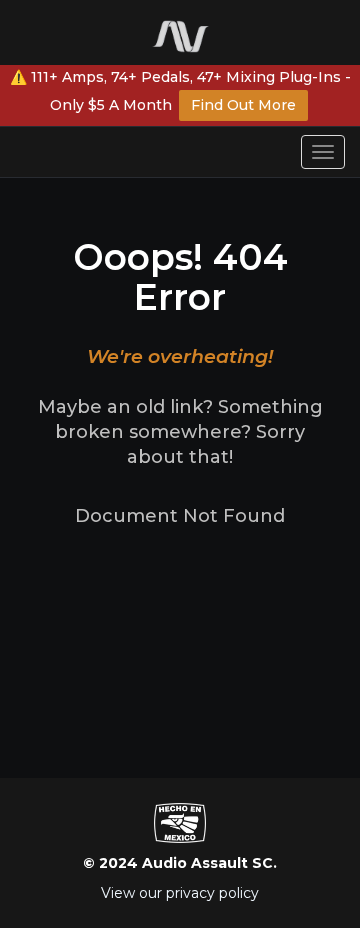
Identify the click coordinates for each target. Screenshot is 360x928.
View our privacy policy (180, 893)
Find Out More (243, 105)
